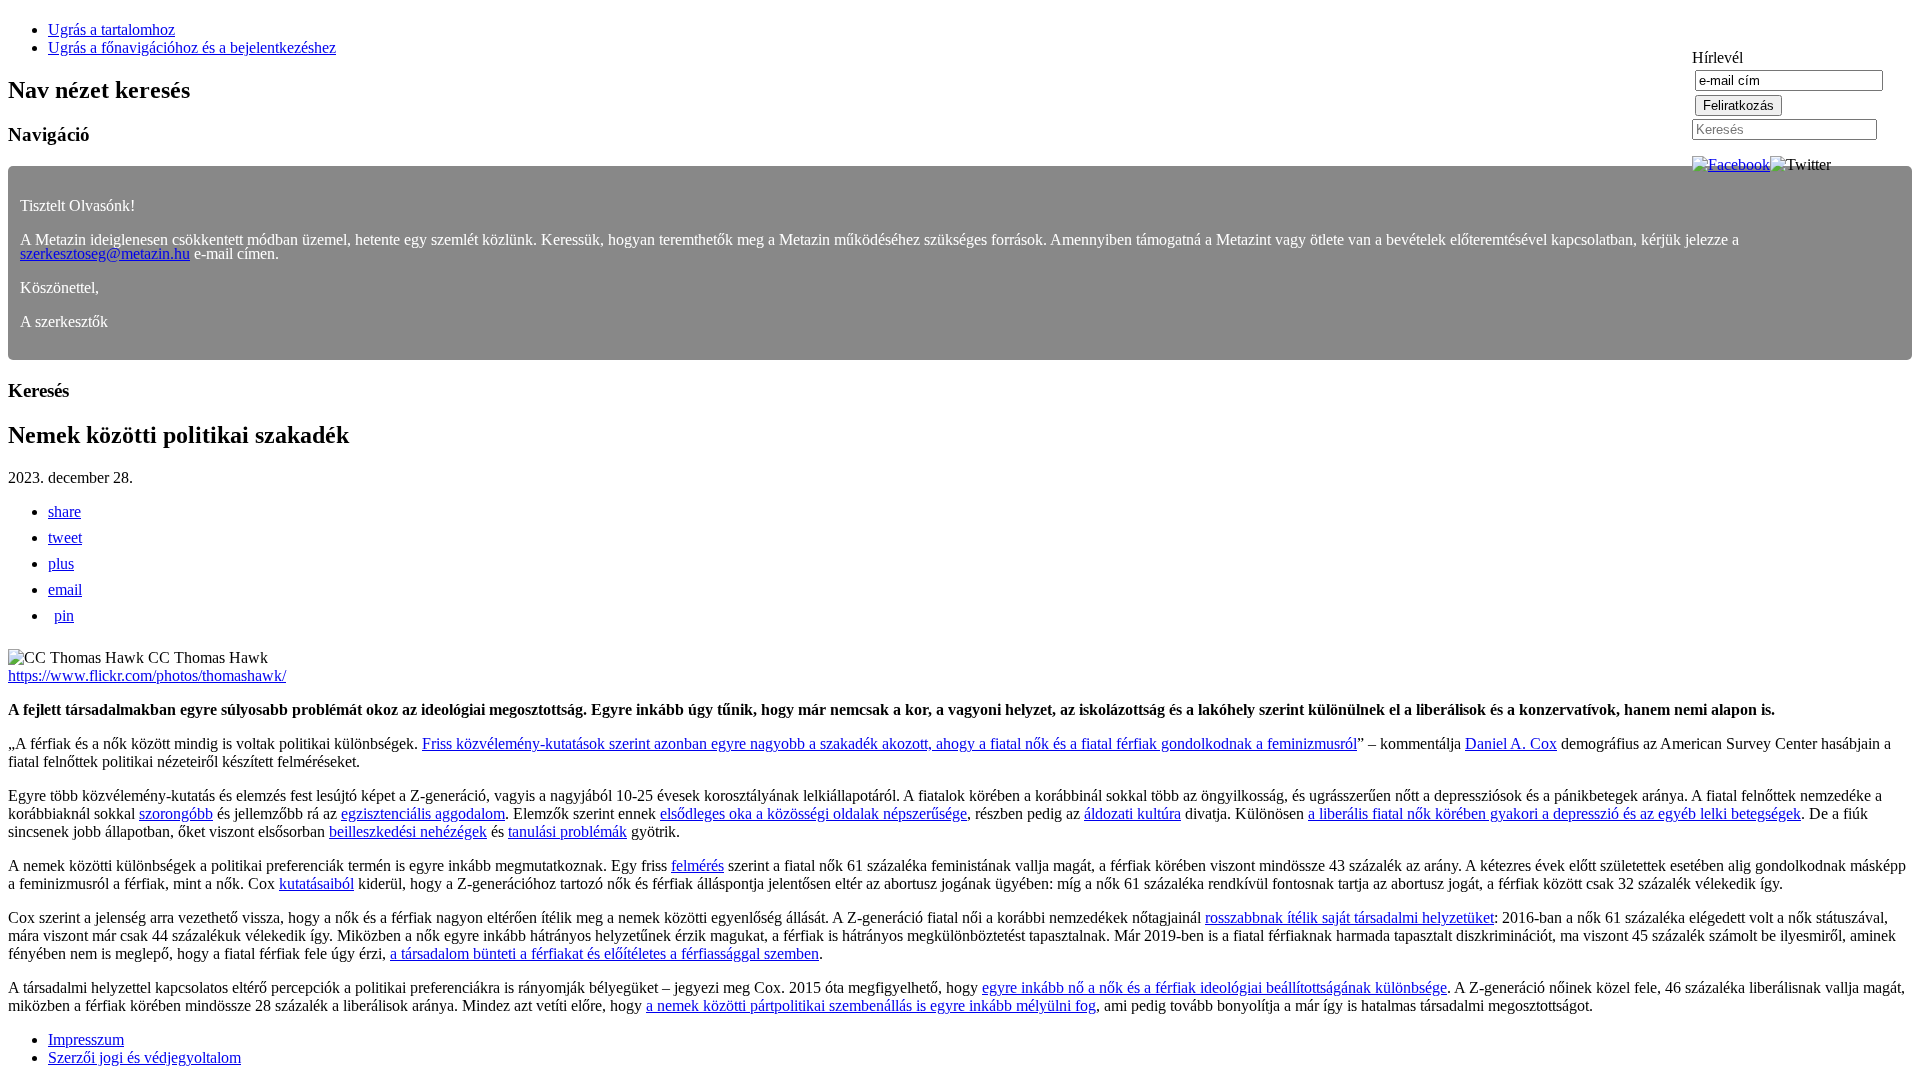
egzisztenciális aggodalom (423, 813)
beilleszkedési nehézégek (408, 831)
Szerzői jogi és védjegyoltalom (144, 1057)
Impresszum (86, 1039)
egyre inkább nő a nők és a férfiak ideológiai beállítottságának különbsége (1214, 987)
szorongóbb (176, 813)
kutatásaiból (316, 883)
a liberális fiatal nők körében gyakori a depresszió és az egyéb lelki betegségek (1554, 813)
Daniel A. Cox (1511, 743)
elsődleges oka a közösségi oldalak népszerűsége (813, 813)
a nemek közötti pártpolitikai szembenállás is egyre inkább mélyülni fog (871, 1005)
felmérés (697, 865)
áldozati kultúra (1132, 813)
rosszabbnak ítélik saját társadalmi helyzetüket (1349, 917)
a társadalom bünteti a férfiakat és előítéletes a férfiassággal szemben (604, 953)
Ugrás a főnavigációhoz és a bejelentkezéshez (192, 47)
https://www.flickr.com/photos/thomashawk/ (147, 675)
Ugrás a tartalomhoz (111, 29)
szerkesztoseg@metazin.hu (105, 253)
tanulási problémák (567, 831)
